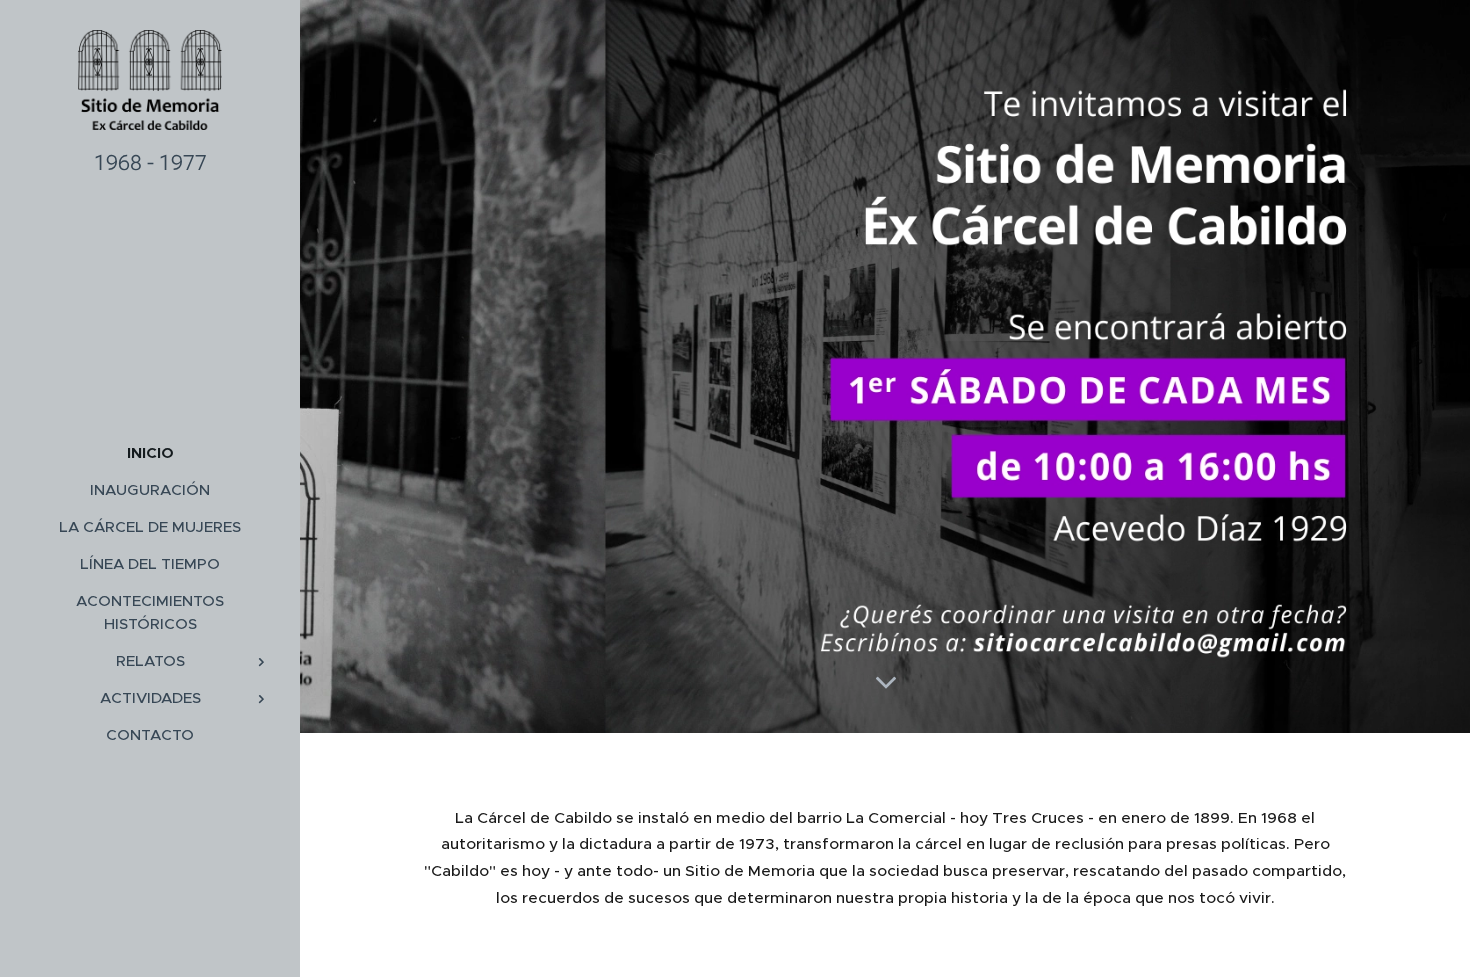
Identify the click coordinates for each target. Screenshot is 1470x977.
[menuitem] (150, 452)
